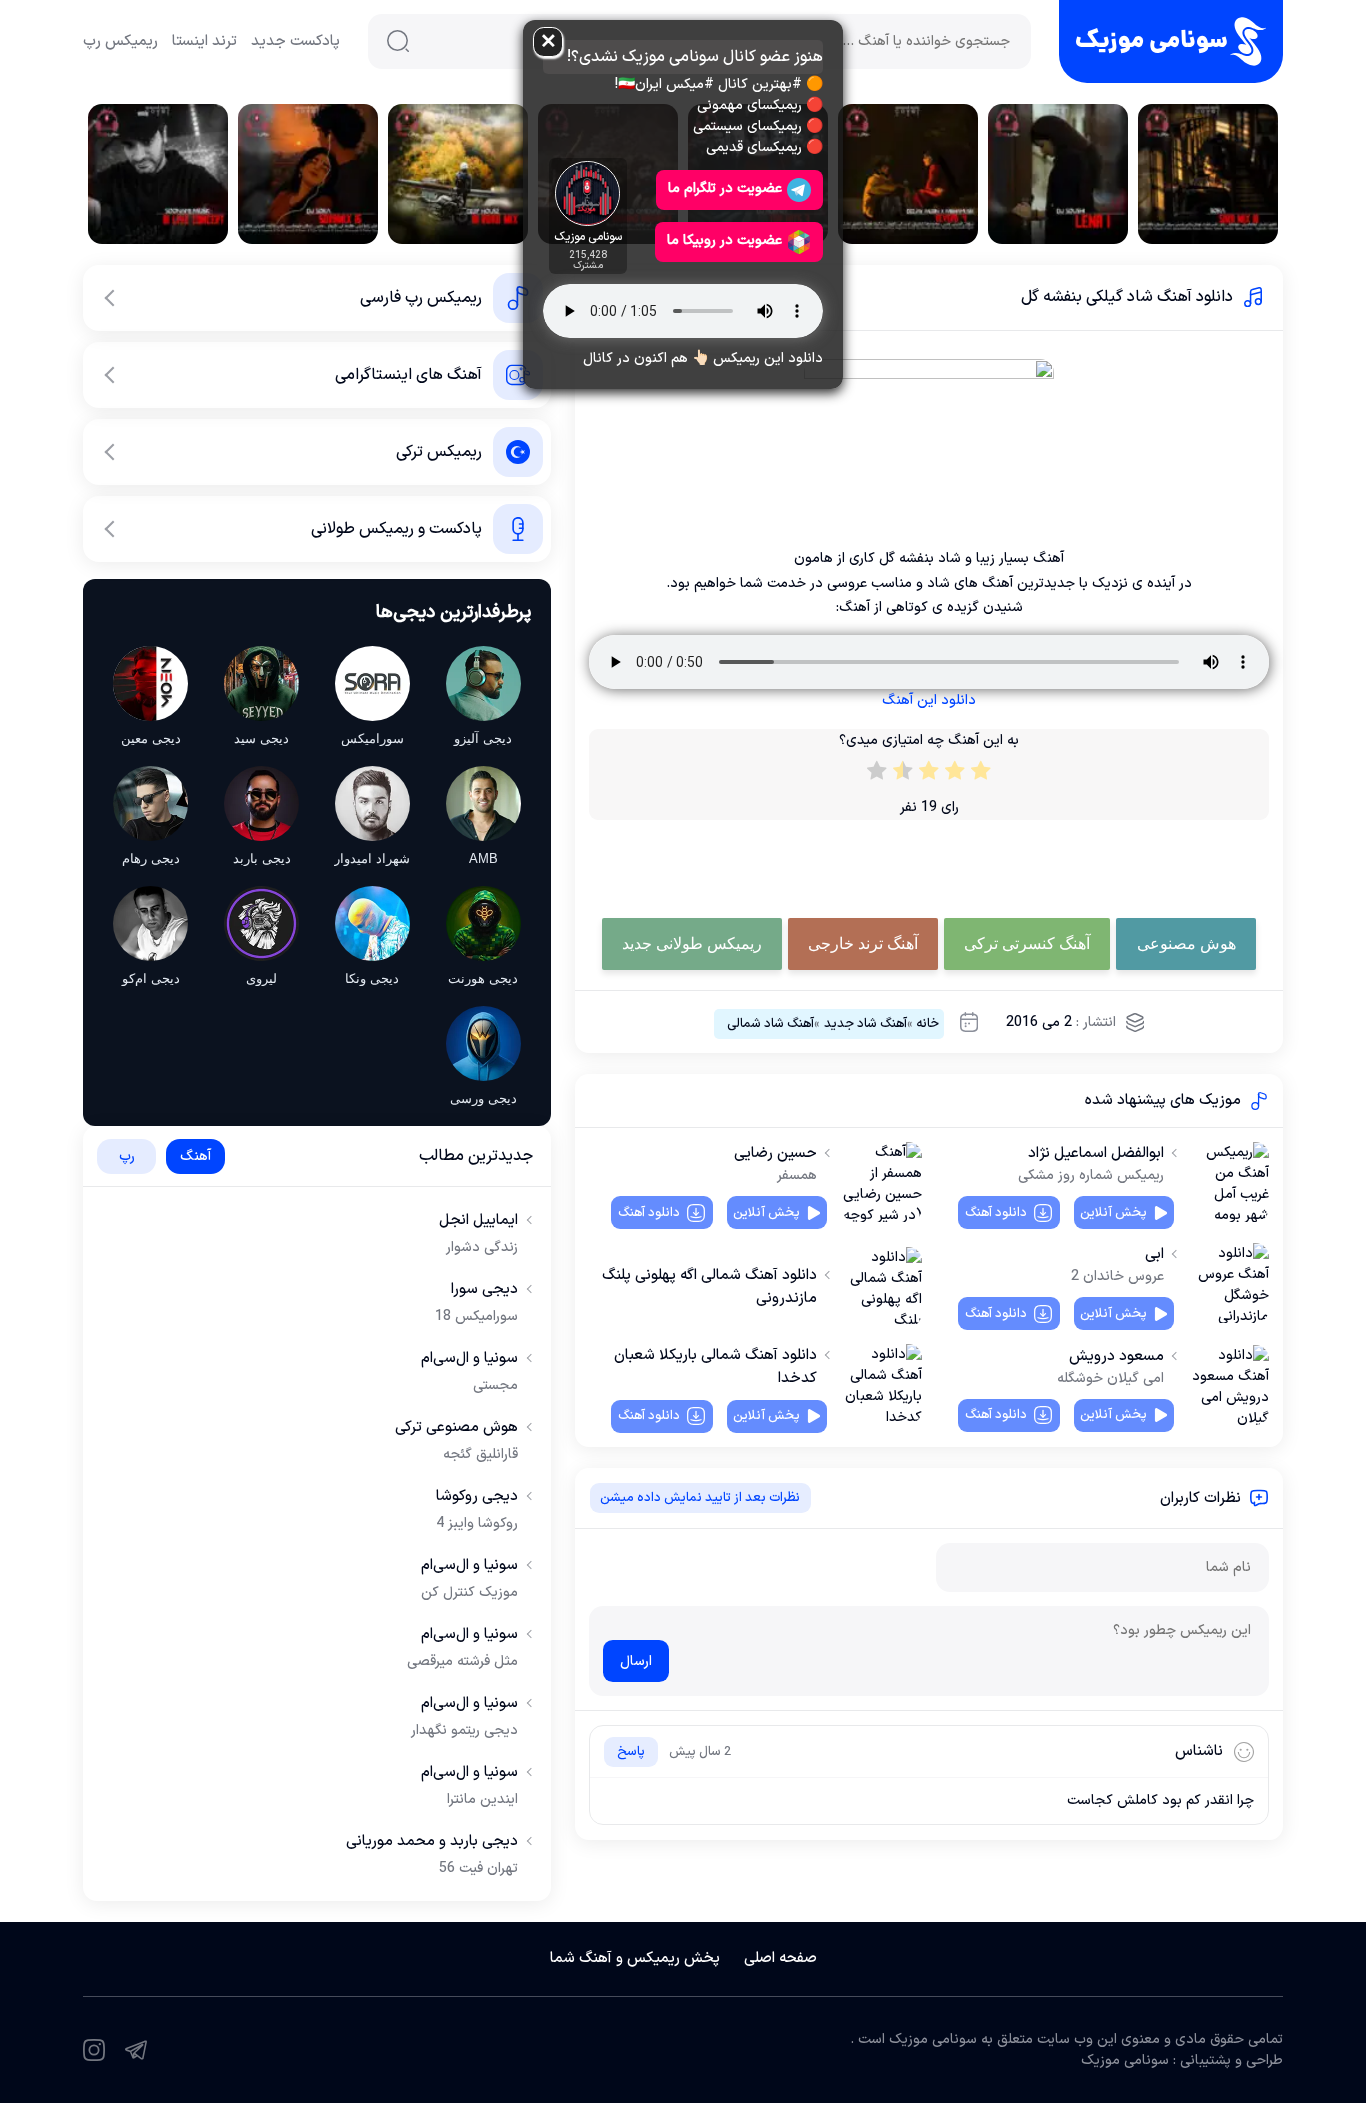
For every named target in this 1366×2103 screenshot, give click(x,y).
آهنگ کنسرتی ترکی (1027, 943)
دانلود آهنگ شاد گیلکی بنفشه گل (1127, 297)
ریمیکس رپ (120, 41)
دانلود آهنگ (996, 1213)
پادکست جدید (295, 41)
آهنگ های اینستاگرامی (408, 375)
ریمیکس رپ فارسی (421, 298)
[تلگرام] (136, 2050)
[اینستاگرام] (94, 2050)
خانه (927, 1024)
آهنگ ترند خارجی (863, 943)
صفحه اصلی (780, 1958)
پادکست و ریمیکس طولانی (396, 529)
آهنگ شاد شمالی (770, 1024)
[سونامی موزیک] (1171, 41)
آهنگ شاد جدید (865, 1024)
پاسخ (631, 1752)
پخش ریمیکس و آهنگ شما (635, 1958)
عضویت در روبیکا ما (724, 240)
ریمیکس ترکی (439, 452)
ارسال (636, 1661)
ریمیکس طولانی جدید (692, 943)
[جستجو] (398, 41)
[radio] (981, 775)
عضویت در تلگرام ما (725, 188)
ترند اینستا (204, 41)
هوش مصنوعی (1186, 943)
